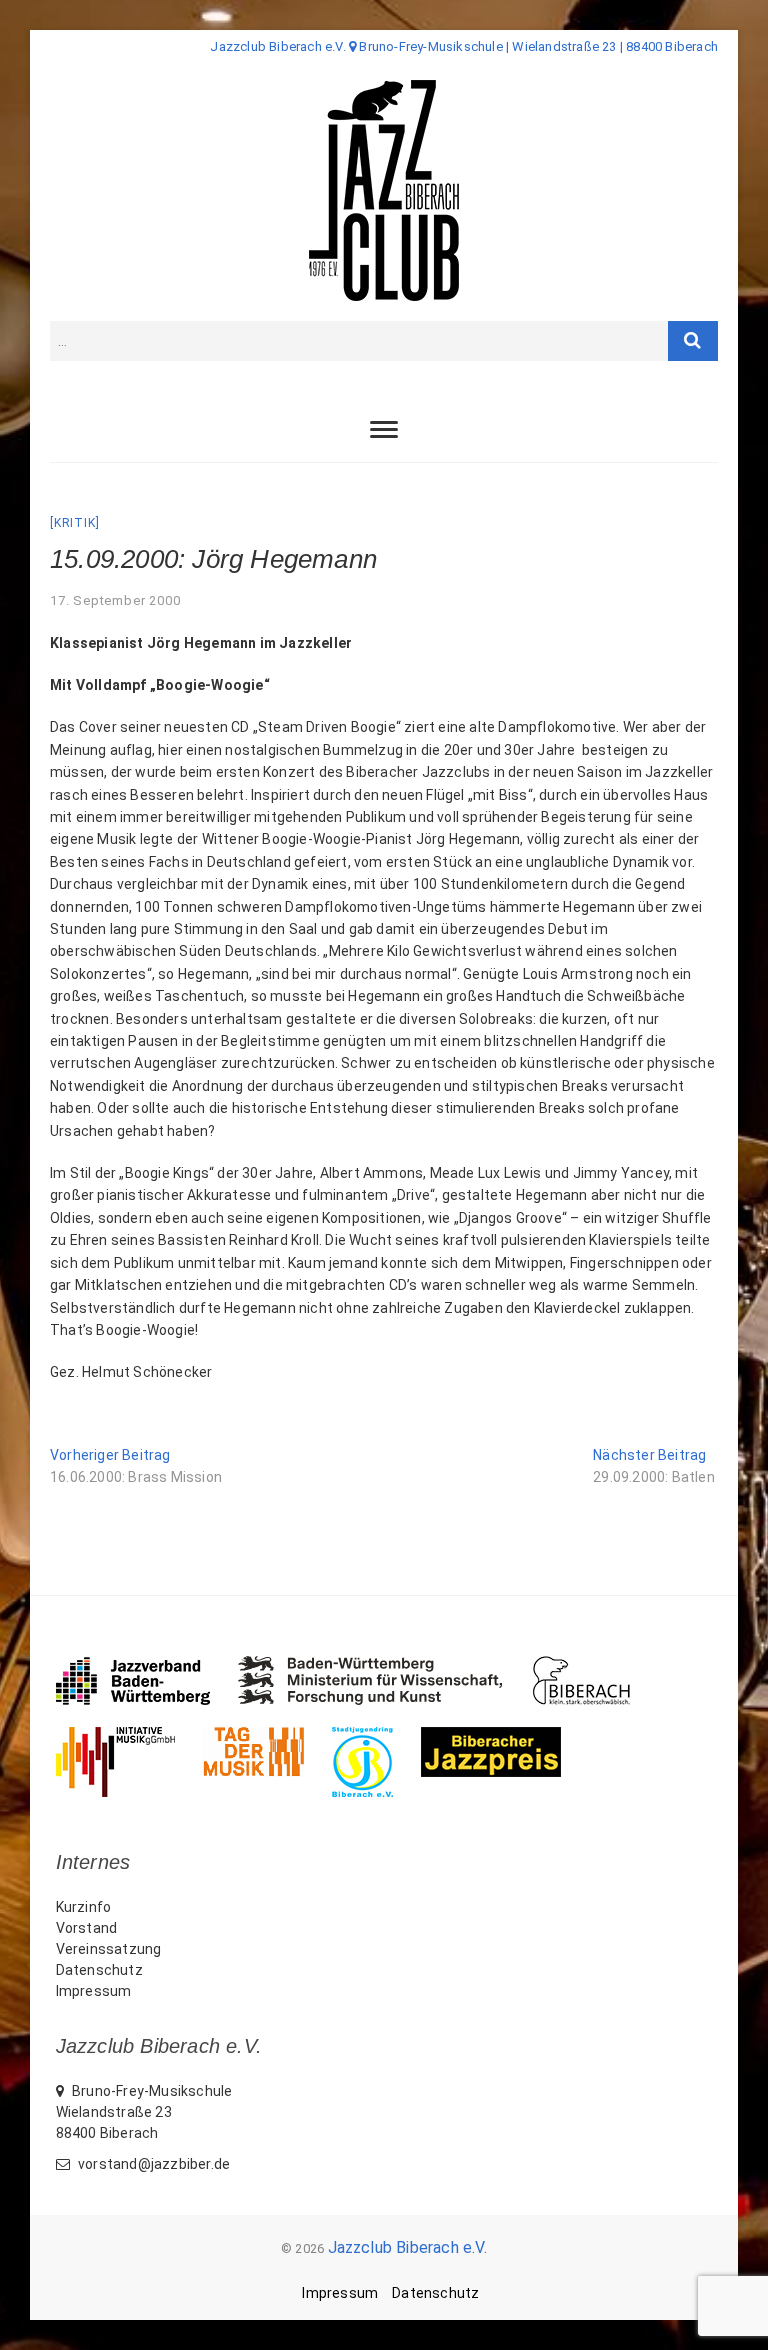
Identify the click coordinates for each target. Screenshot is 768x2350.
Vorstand (87, 1928)
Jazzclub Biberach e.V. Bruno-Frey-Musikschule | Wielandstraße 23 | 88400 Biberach (464, 46)
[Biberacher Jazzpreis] (505, 1737)
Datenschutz (99, 1970)
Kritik (75, 523)
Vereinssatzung (109, 1949)
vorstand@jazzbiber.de (152, 2164)
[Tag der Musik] (267, 1737)
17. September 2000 (115, 600)
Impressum (94, 1991)
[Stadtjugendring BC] (376, 1737)
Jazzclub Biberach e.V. (407, 2247)
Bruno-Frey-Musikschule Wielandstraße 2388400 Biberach (144, 2112)
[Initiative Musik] (129, 1737)
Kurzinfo (84, 1907)
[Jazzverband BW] (147, 1666)
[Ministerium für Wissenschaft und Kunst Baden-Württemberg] (384, 1666)
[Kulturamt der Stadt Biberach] (595, 1666)
